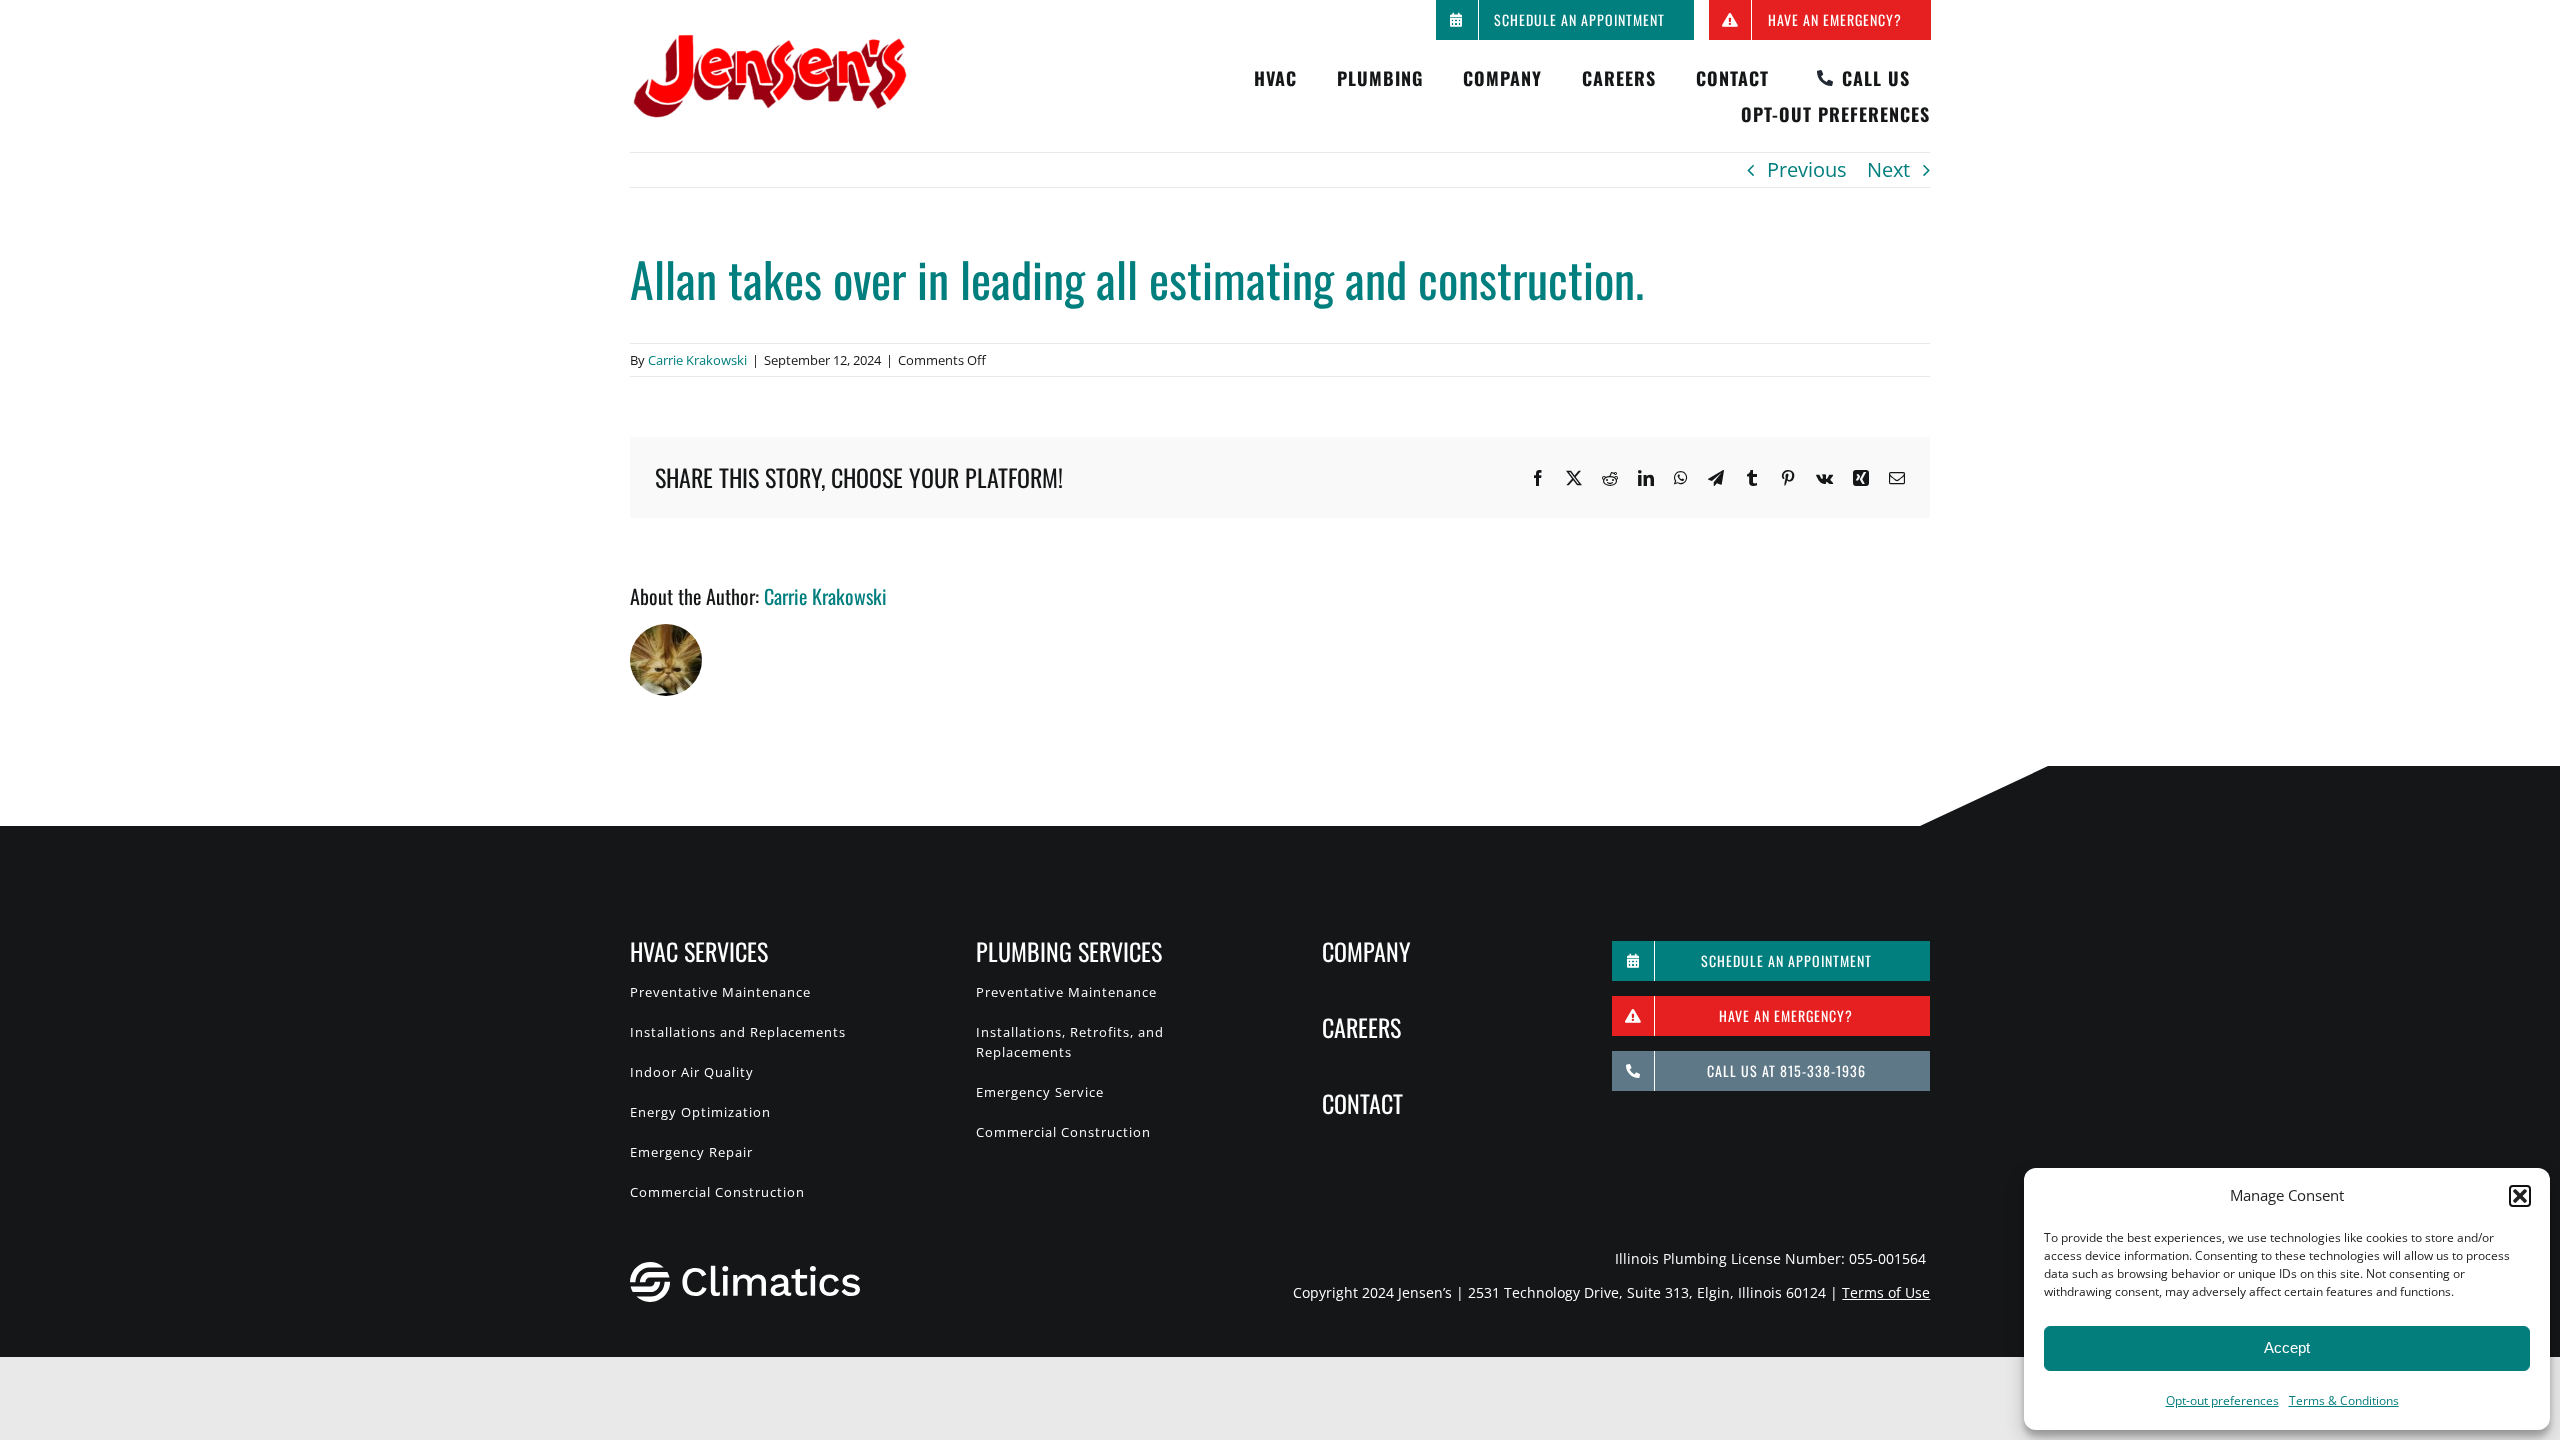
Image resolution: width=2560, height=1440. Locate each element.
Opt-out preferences (2222, 1400)
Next (1888, 169)
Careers (1361, 1027)
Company (1366, 951)
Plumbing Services (1069, 951)
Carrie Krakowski (697, 360)
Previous (1807, 169)
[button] (2520, 1196)
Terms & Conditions (2344, 1400)
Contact (1362, 1103)
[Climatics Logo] (745, 1271)
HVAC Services (699, 951)
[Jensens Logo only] (770, 42)
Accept (2287, 1347)
